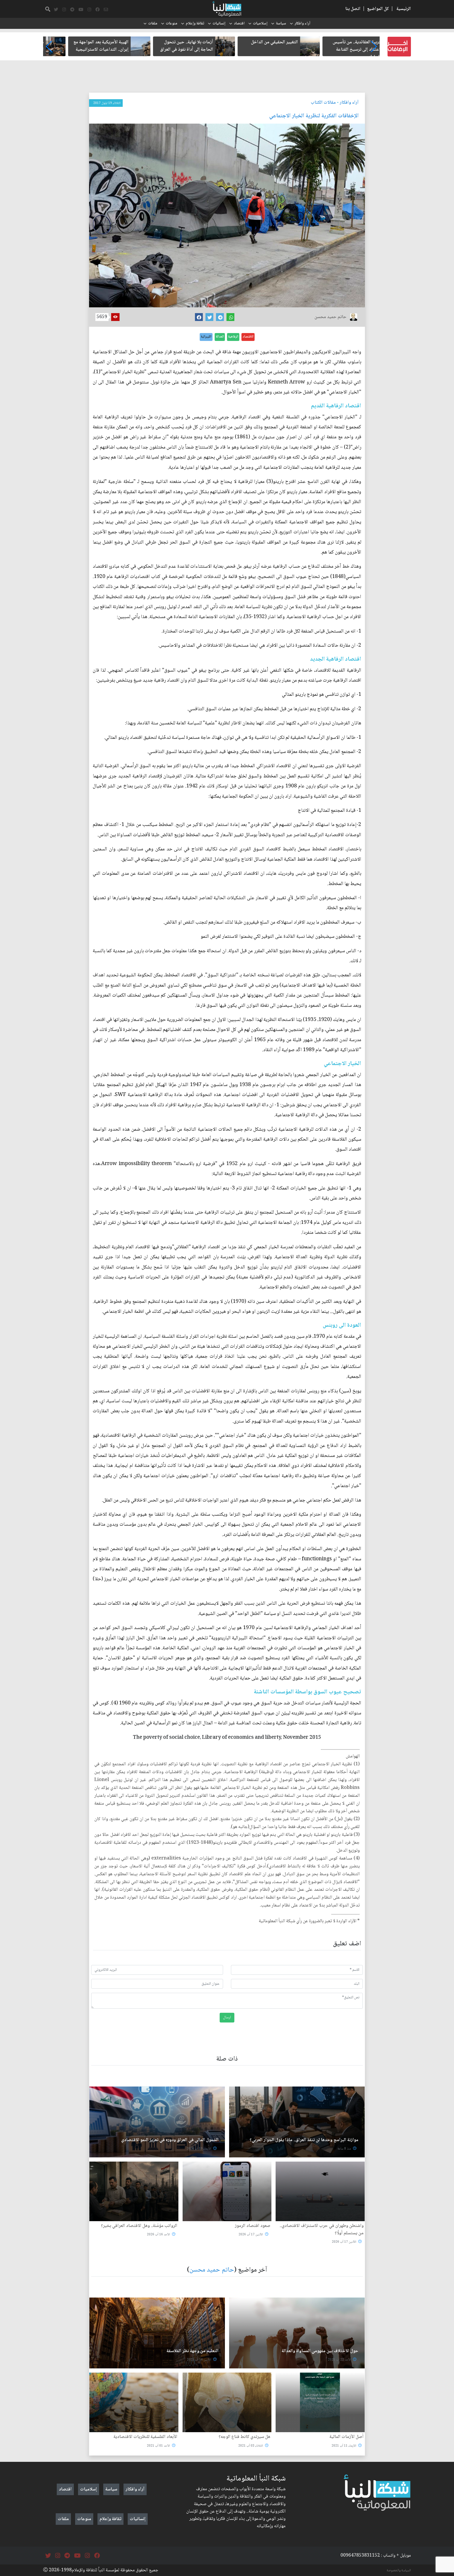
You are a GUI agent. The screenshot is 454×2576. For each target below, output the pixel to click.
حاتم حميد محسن (212, 2270)
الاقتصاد (248, 337)
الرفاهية (233, 337)
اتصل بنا (353, 9)
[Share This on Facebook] (199, 317)
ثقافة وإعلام (195, 24)
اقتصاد (239, 24)
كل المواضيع (378, 9)
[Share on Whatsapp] (230, 317)
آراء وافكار (302, 24)
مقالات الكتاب (323, 103)
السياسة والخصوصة (399, 2570)
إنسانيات (219, 24)
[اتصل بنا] (106, 10)
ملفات (153, 24)
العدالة (220, 337)
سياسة (281, 24)
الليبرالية (206, 337)
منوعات (172, 24)
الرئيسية (404, 9)
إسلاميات (260, 24)
